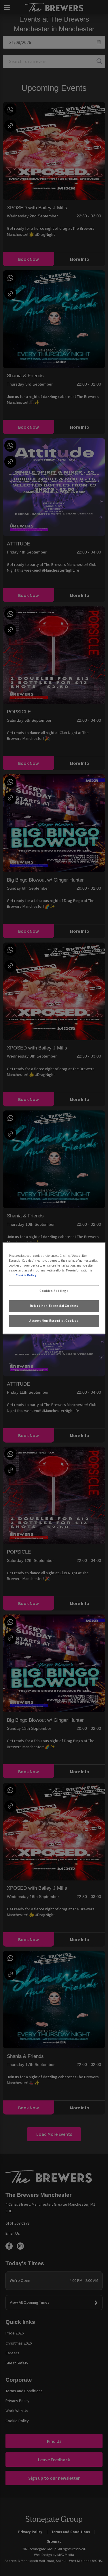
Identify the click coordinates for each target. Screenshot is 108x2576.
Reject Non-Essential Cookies (54, 1306)
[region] (54, 1288)
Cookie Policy (26, 1275)
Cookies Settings (54, 1291)
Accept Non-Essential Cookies (54, 1321)
